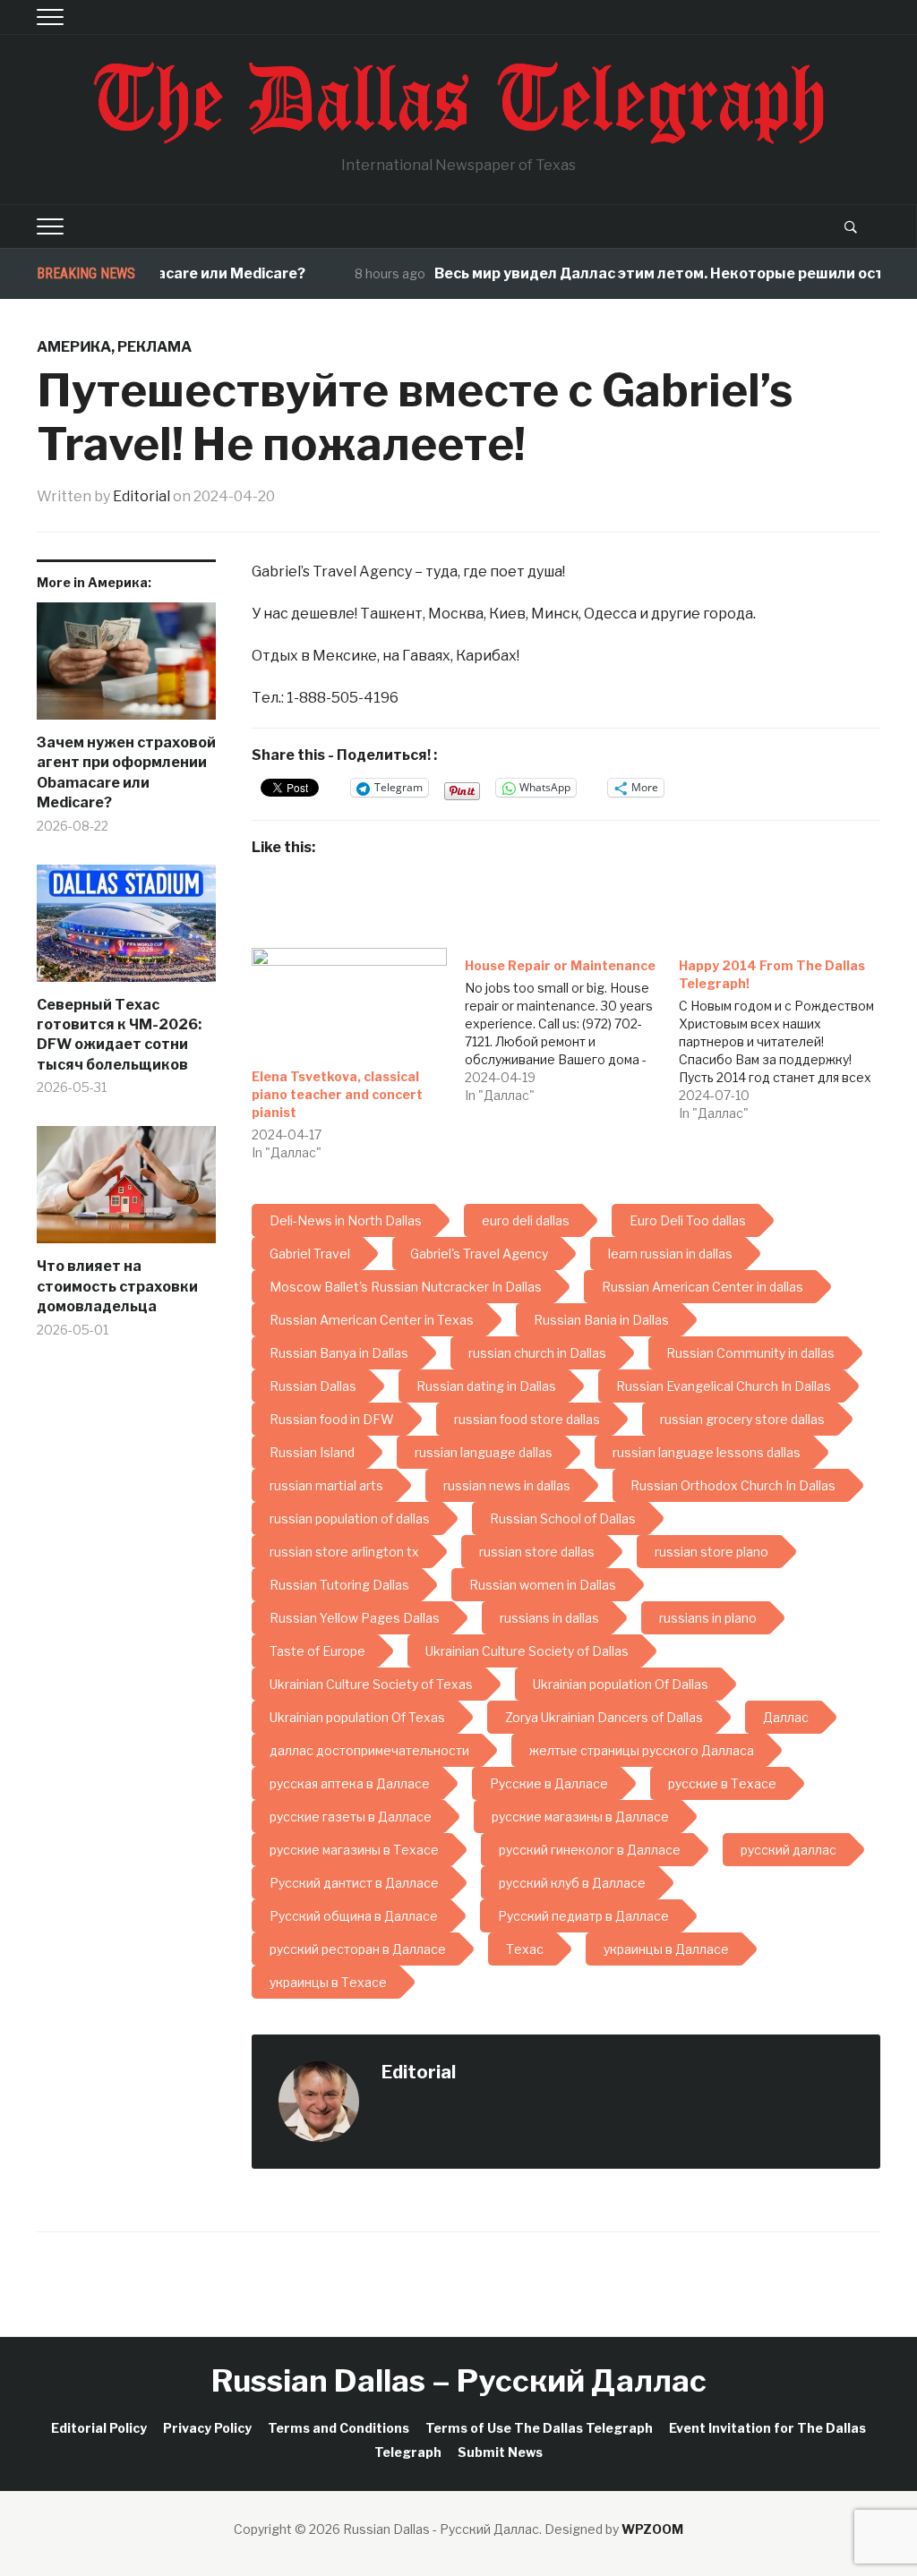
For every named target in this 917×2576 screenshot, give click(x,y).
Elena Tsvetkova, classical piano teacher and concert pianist (337, 1094)
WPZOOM (652, 2529)
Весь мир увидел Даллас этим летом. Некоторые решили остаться (650, 273)
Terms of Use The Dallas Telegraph (539, 2428)
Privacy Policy (207, 2428)
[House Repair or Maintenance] (571, 1026)
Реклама (154, 347)
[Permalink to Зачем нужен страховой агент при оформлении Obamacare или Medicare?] (126, 668)
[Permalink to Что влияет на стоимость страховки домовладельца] (126, 1191)
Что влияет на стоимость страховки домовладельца (117, 1286)
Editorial (141, 496)
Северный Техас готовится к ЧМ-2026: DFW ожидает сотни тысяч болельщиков (119, 1035)
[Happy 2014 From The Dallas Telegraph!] (785, 1035)
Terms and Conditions (339, 2428)
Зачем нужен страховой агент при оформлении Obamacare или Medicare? (126, 772)
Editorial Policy (99, 2428)
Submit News (500, 2452)
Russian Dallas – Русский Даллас (459, 2380)
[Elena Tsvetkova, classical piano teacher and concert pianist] (349, 1004)
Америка (74, 347)
